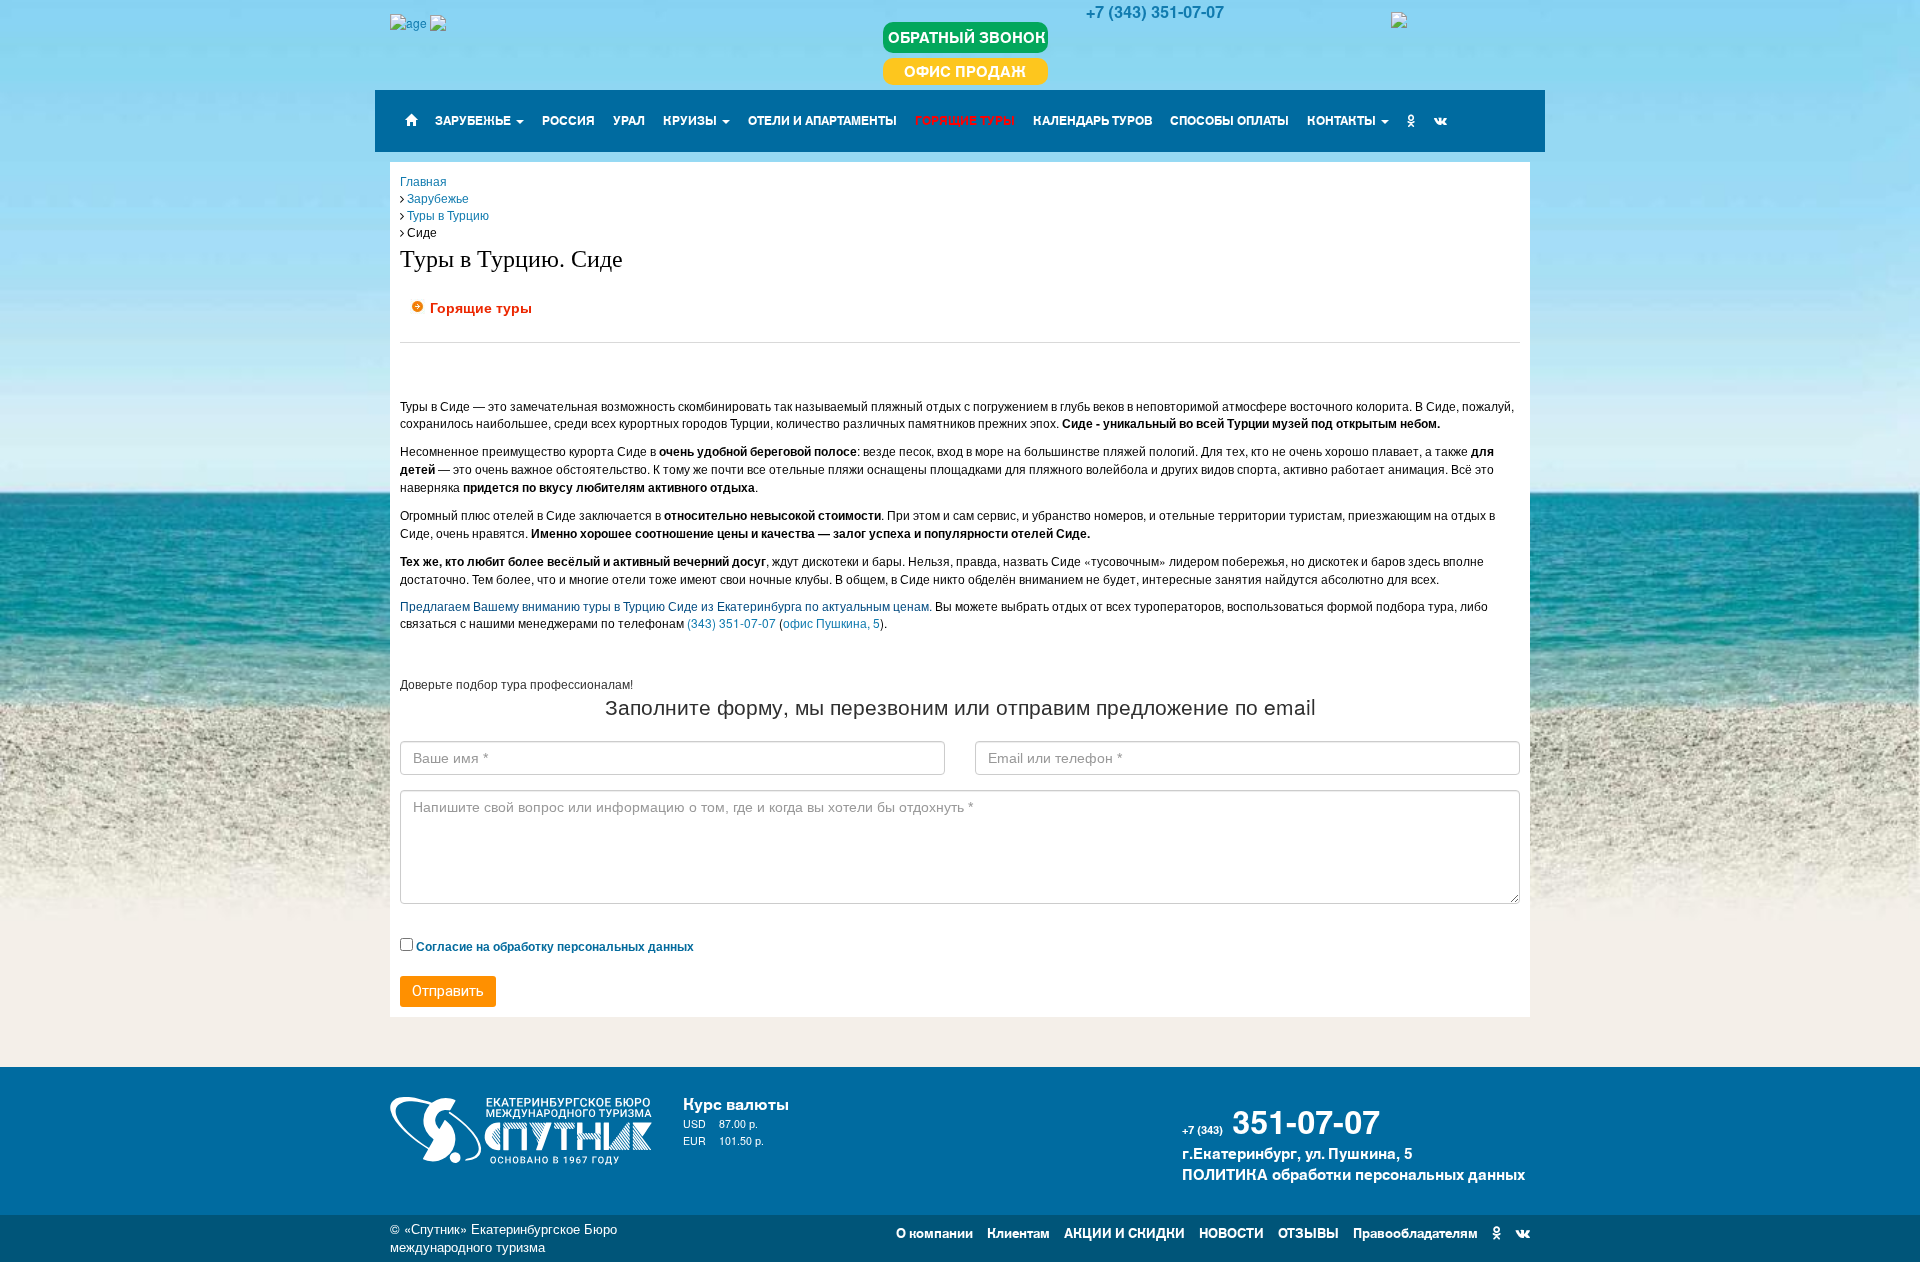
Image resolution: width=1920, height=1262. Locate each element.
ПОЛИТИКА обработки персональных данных (1353, 1173)
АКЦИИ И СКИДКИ (1124, 1231)
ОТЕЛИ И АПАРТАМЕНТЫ (822, 119)
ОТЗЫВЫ (1308, 1231)
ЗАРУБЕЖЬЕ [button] (474, 119)
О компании (934, 1231)
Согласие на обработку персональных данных (555, 946)
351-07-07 (1306, 1119)
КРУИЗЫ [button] (691, 119)
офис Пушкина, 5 (831, 622)
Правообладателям (1415, 1231)
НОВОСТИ (1231, 1231)
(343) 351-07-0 (728, 622)
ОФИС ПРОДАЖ (965, 70)
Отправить (448, 991)
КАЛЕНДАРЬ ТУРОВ (1092, 119)
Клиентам (1018, 1231)
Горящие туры (481, 307)
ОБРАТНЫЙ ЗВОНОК (967, 36)
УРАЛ (629, 119)
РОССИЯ (568, 119)
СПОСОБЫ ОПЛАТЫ (1229, 119)
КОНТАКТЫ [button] (1343, 119)
